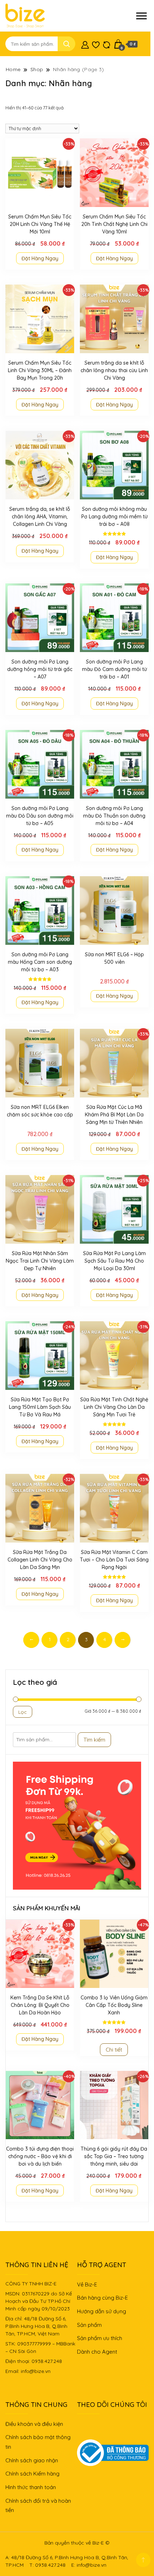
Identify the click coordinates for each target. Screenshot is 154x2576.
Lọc (23, 1712)
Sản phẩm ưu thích (100, 2338)
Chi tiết (114, 2050)
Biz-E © (101, 2543)
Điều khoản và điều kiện (34, 2424)
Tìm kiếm (94, 1740)
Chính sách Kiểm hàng (32, 2474)
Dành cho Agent (97, 2352)
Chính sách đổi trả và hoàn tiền (38, 2506)
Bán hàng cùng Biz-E (102, 2298)
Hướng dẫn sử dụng (102, 2311)
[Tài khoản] (85, 44)
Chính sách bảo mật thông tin (38, 2442)
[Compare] (107, 44)
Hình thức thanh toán (31, 2487)
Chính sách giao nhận (32, 2460)
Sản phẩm (89, 2325)
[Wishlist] (96, 44)
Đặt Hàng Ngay (40, 258)
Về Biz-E (87, 2284)
